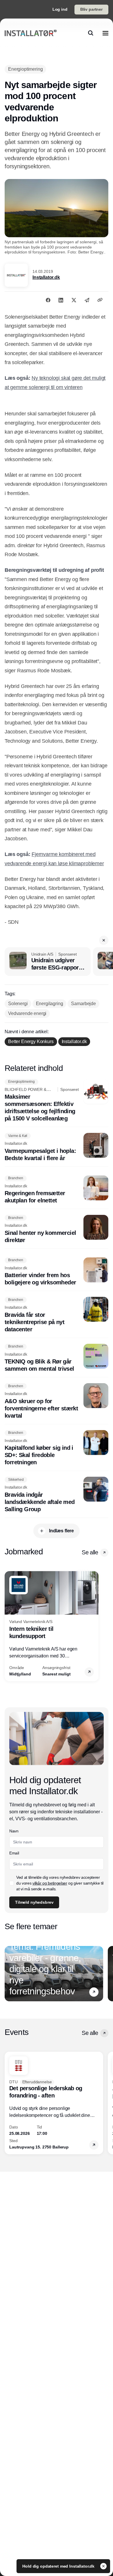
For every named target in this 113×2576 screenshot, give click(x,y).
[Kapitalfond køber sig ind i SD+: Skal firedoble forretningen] (57, 1448)
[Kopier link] (100, 300)
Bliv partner (91, 9)
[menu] (105, 33)
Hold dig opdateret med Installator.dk (59, 2566)
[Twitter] (74, 300)
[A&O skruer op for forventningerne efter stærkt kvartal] (57, 1401)
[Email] (87, 300)
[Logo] (31, 33)
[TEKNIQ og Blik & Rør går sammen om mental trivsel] (57, 1358)
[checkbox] (12, 1883)
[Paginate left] (9, 1626)
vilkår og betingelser (50, 1883)
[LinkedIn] (61, 300)
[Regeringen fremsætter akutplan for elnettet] (57, 1190)
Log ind (60, 9)
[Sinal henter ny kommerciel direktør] (57, 1229)
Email (14, 1853)
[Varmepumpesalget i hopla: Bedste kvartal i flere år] (57, 1147)
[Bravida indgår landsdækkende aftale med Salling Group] (57, 1495)
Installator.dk (46, 277)
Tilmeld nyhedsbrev (34, 1902)
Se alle (90, 1552)
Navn (14, 1831)
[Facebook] (48, 300)
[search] (91, 33)
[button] (104, 940)
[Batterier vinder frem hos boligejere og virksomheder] (57, 1272)
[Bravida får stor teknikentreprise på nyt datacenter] (57, 1315)
